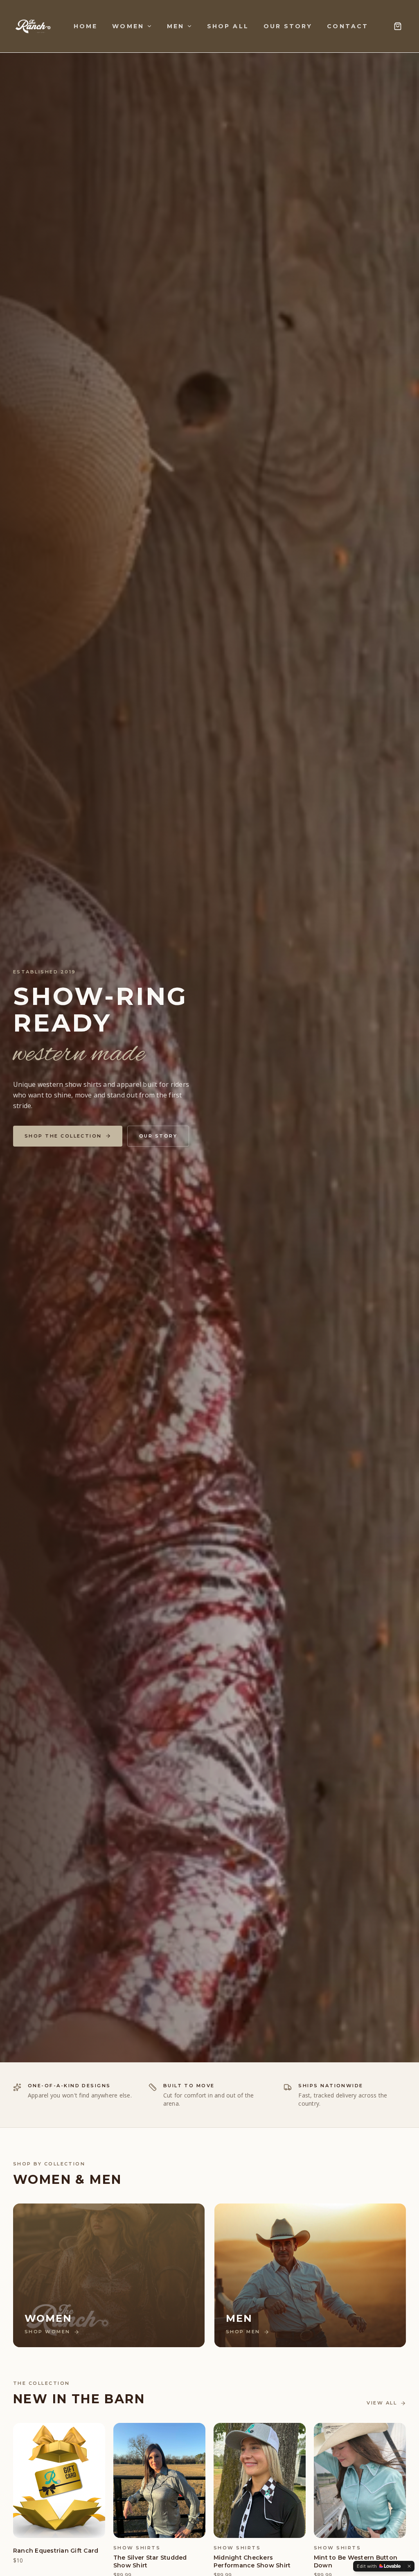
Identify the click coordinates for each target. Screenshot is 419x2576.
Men (176, 26)
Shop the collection (63, 1136)
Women (128, 26)
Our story (158, 1136)
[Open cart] (398, 26)
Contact (348, 26)
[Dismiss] (409, 2566)
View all (382, 2403)
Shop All (228, 26)
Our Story (288, 26)
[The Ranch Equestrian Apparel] (33, 26)
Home (86, 26)
